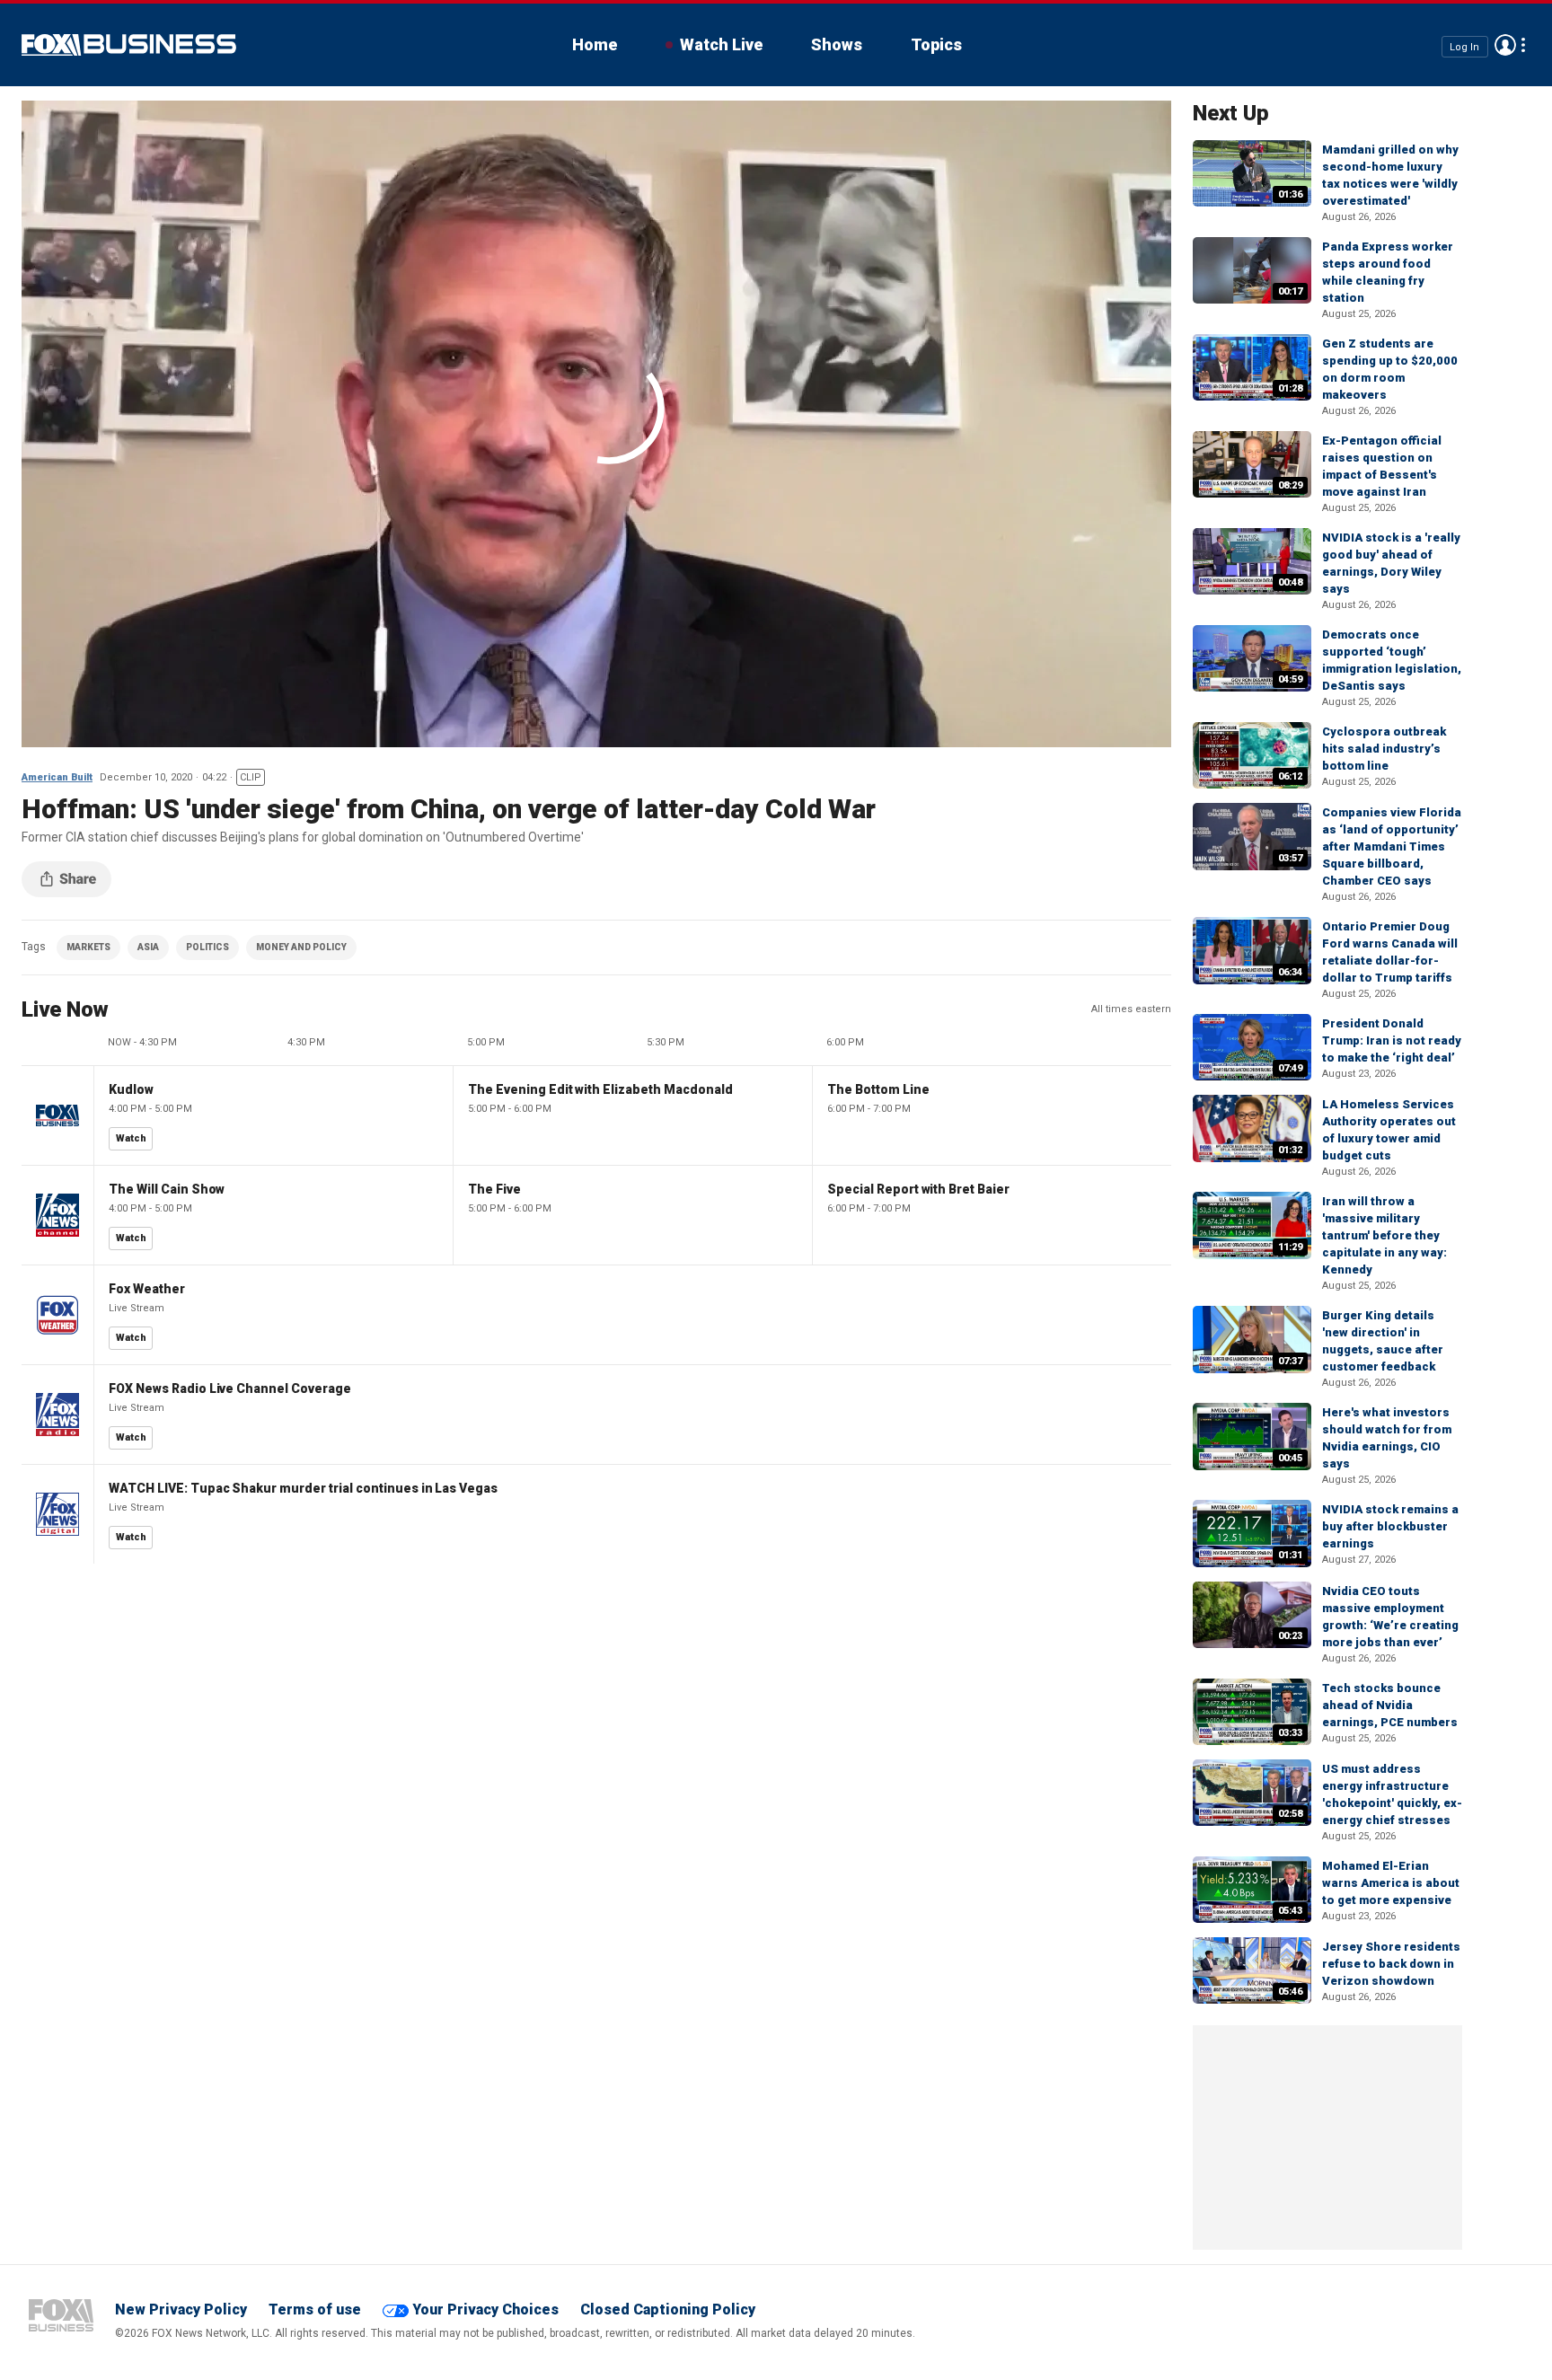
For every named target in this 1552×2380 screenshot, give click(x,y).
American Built (57, 777)
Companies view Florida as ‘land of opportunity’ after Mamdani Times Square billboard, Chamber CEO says (1392, 846)
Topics (936, 44)
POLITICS (207, 947)
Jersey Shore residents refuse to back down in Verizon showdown (1391, 1964)
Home (595, 44)
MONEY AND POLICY (301, 947)
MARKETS (88, 947)
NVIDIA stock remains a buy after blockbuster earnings (1390, 1526)
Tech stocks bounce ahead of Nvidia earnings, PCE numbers (1390, 1705)
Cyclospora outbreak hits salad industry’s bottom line (1384, 749)
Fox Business (129, 45)
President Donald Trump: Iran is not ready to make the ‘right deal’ (1392, 1040)
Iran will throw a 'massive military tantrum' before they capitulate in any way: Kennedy (1384, 1235)
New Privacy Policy (181, 2309)
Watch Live (721, 44)
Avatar (1505, 45)
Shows (837, 44)
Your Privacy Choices (485, 2309)
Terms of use (315, 2309)
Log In (1464, 46)
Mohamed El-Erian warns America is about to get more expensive (1391, 1883)
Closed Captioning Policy (668, 2309)
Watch (131, 1138)
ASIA (148, 947)
